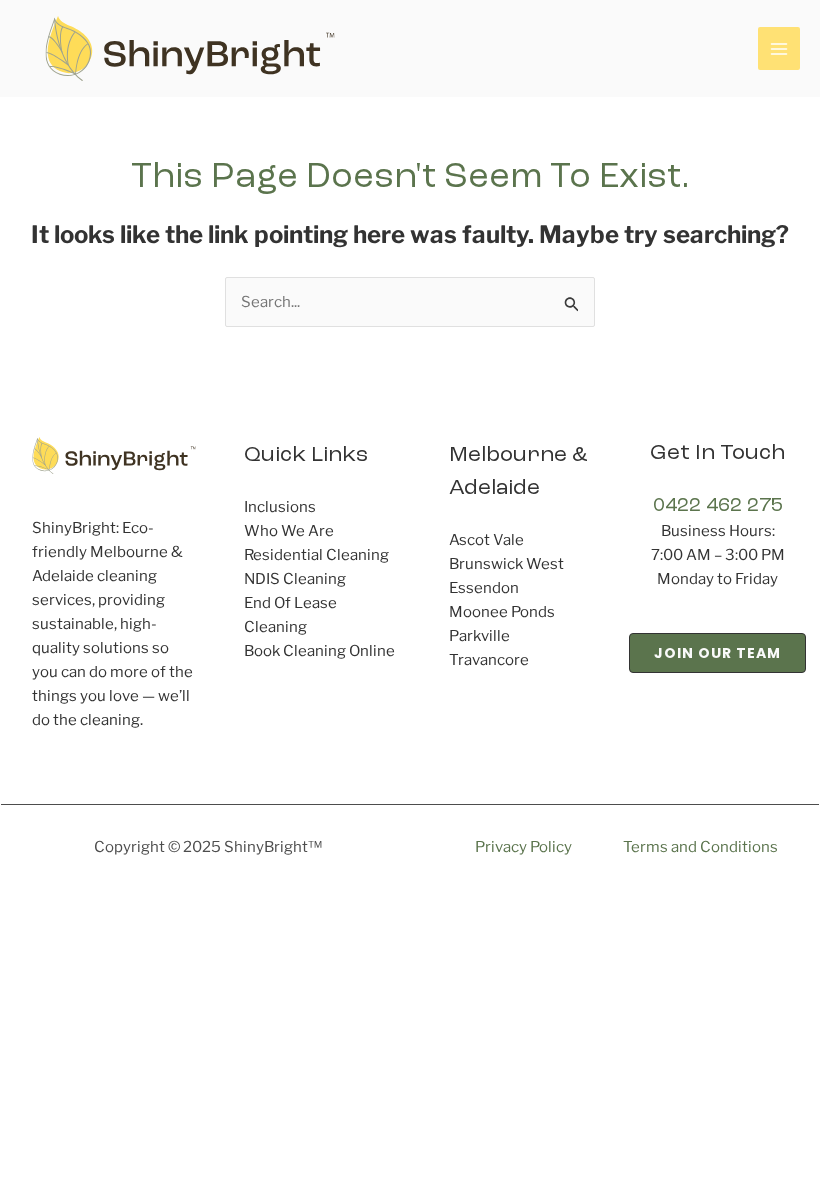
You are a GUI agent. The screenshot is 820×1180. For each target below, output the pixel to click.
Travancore (489, 660)
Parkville (479, 636)
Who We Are (289, 531)
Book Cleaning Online (319, 651)
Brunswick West (506, 564)
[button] (717, 653)
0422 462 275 (718, 506)
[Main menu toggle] (779, 48)
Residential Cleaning (316, 555)
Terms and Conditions (700, 847)
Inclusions (280, 507)
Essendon (484, 588)
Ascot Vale (486, 540)
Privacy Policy (523, 847)
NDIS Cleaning (295, 579)
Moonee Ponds (502, 612)
